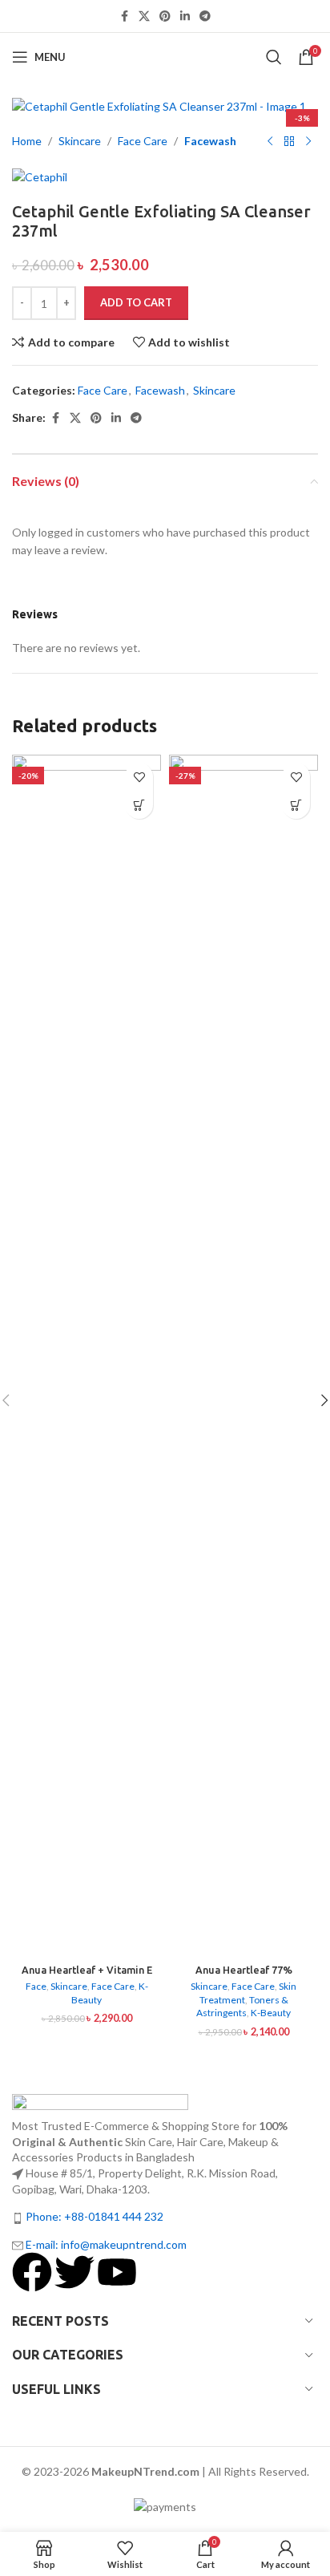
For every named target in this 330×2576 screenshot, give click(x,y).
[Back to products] (289, 142)
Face (36, 1986)
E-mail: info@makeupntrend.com (106, 2244)
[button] (139, 805)
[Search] (274, 57)
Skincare (80, 141)
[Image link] (100, 2105)
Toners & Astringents (242, 2007)
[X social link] (144, 16)
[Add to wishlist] (139, 777)
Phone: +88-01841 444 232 (95, 2216)
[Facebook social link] (124, 16)
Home (27, 141)
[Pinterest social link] (165, 16)
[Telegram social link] (205, 16)
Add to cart (136, 302)
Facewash (210, 141)
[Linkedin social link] (185, 16)
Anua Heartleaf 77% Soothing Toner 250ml (244, 1976)
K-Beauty (271, 2013)
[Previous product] (270, 142)
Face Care (143, 141)
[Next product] (308, 142)
